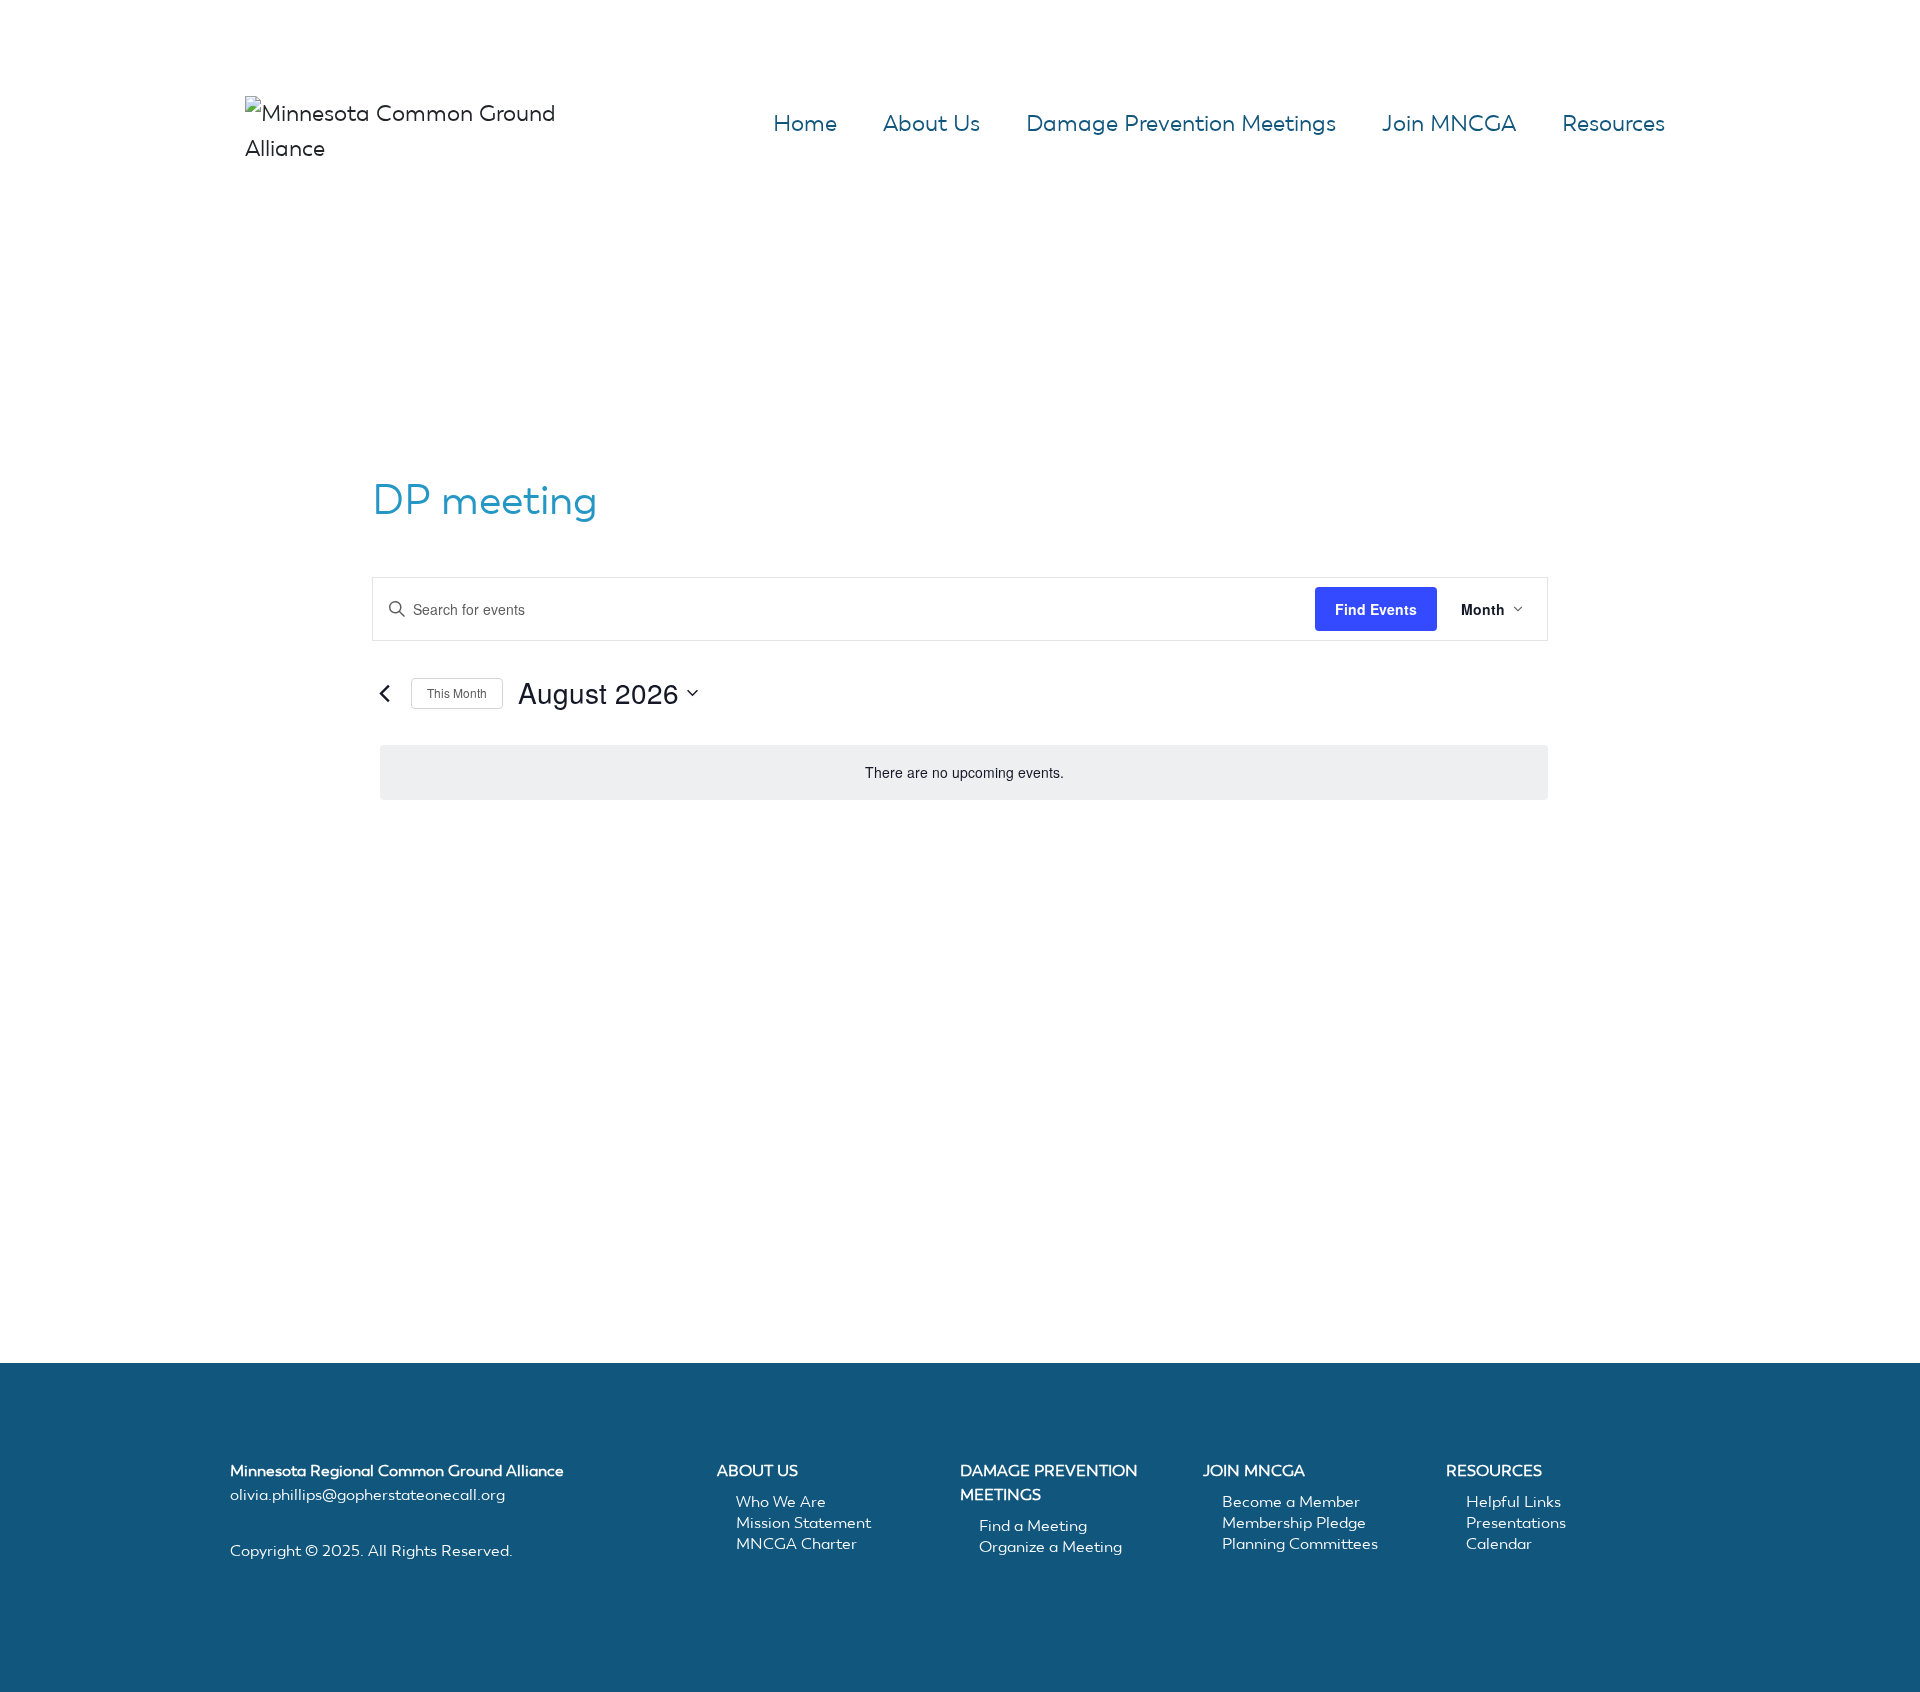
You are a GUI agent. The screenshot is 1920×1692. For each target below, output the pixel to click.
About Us (931, 123)
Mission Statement (803, 1522)
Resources (1613, 123)
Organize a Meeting (1050, 1546)
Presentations (1516, 1522)
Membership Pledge (1294, 1522)
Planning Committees (1300, 1543)
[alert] (964, 772)
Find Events (1376, 609)
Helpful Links (1513, 1501)
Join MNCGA (1449, 123)
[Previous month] (384, 693)
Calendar (1499, 1543)
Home (805, 123)
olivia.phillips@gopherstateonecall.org (367, 1494)
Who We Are (781, 1501)
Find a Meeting (1033, 1525)
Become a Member (1291, 1501)
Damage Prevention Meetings (1181, 123)
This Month (457, 692)
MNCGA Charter (796, 1543)
